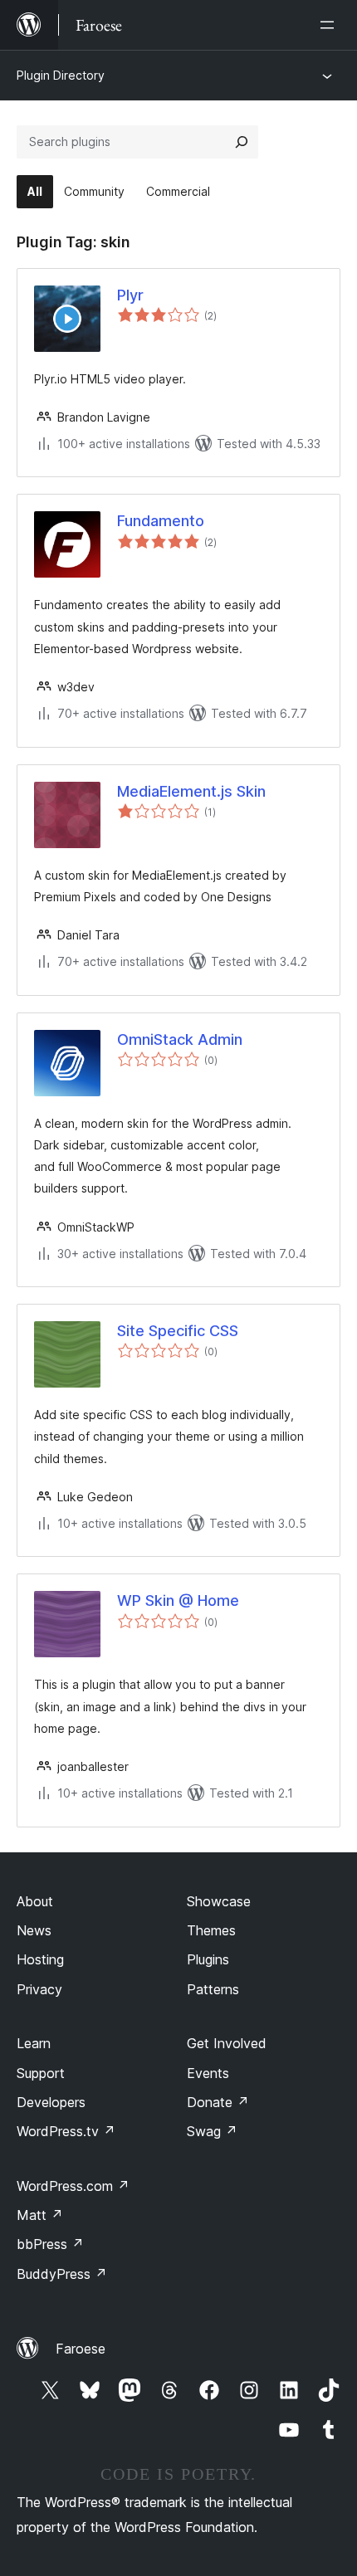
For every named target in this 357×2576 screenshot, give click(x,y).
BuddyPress (62, 2274)
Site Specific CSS (178, 1331)
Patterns (213, 1989)
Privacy (39, 1989)
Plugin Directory (61, 75)
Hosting (40, 1959)
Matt (40, 2215)
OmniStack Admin (180, 1039)
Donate (218, 2102)
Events (208, 2073)
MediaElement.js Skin (191, 791)
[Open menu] (330, 25)
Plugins (208, 1959)
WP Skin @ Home (178, 1600)
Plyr (130, 295)
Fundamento (161, 521)
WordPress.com (73, 2186)
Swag (212, 2131)
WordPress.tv (66, 2131)
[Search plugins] (242, 142)
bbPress (50, 2244)
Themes (211, 1930)
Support (41, 2073)
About (35, 1901)
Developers (51, 2102)
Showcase (219, 1901)
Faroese (81, 2349)
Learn (34, 2043)
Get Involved (227, 2043)
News (34, 1930)
